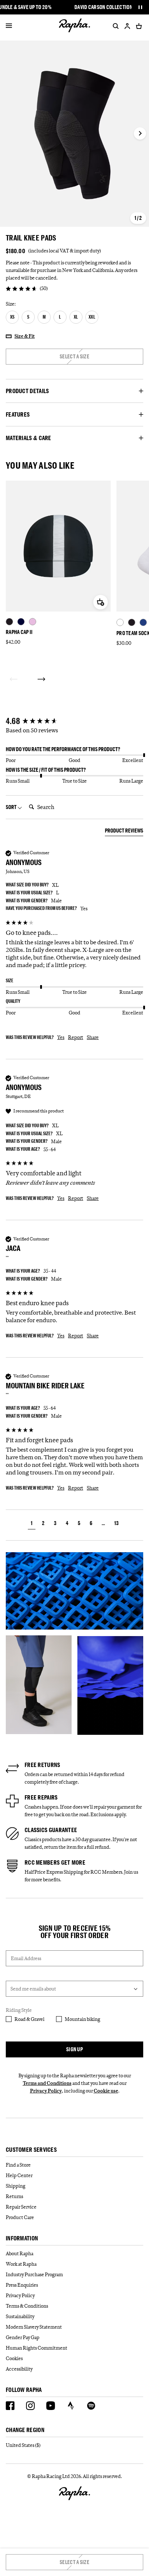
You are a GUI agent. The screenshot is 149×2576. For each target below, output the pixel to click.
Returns (14, 2196)
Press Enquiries (22, 2285)
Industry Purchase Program (34, 2274)
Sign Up (74, 2049)
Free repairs (41, 1797)
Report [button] (76, 1037)
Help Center (19, 2175)
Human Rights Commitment (37, 2348)
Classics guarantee (51, 1830)
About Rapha (20, 2253)
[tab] (124, 832)
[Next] (41, 679)
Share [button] (93, 1037)
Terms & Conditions (27, 2306)
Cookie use (106, 2091)
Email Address (26, 1958)
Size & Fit (25, 336)
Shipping (16, 2186)
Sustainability (20, 2316)
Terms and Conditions (47, 2083)
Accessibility (19, 2369)
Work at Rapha (21, 2264)
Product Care (20, 2217)
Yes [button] (61, 1037)
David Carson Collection (104, 7)
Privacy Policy (46, 2091)
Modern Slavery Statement (34, 2327)
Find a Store (18, 2165)
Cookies (14, 2358)
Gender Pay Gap (23, 2337)
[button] (32, 1524)
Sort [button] (12, 807)
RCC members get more (55, 1862)
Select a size (74, 356)
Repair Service (21, 2207)
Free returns (42, 1765)
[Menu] (9, 26)
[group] (74, 721)
